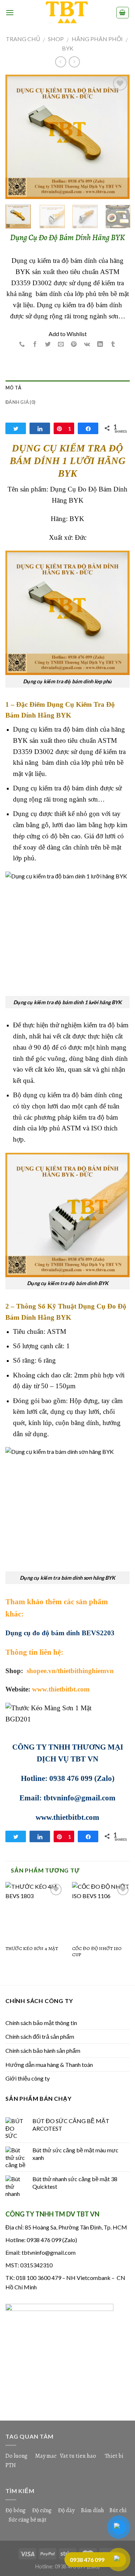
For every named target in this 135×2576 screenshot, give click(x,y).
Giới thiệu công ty (28, 2078)
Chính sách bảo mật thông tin (41, 2023)
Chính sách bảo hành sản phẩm (43, 2050)
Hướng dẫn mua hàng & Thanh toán (49, 2065)
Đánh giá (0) (20, 402)
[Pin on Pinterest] (74, 345)
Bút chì (118, 2510)
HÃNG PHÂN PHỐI (97, 39)
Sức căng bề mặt (28, 2520)
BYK (68, 48)
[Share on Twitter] (48, 345)
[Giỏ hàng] (123, 13)
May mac (46, 2456)
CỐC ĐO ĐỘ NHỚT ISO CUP (97, 1952)
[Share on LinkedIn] (100, 345)
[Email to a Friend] (61, 345)
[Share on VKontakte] (87, 345)
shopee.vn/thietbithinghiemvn (69, 1671)
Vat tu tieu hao (78, 2456)
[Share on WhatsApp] (22, 345)
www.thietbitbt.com (61, 1689)
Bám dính (93, 2510)
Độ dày (66, 2510)
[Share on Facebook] (35, 345)
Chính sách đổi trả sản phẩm (40, 2036)
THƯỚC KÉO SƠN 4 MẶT (32, 1949)
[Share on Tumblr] (113, 345)
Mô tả (13, 388)
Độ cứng (42, 2510)
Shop (56, 39)
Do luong (16, 2456)
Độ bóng (15, 2510)
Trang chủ (23, 39)
